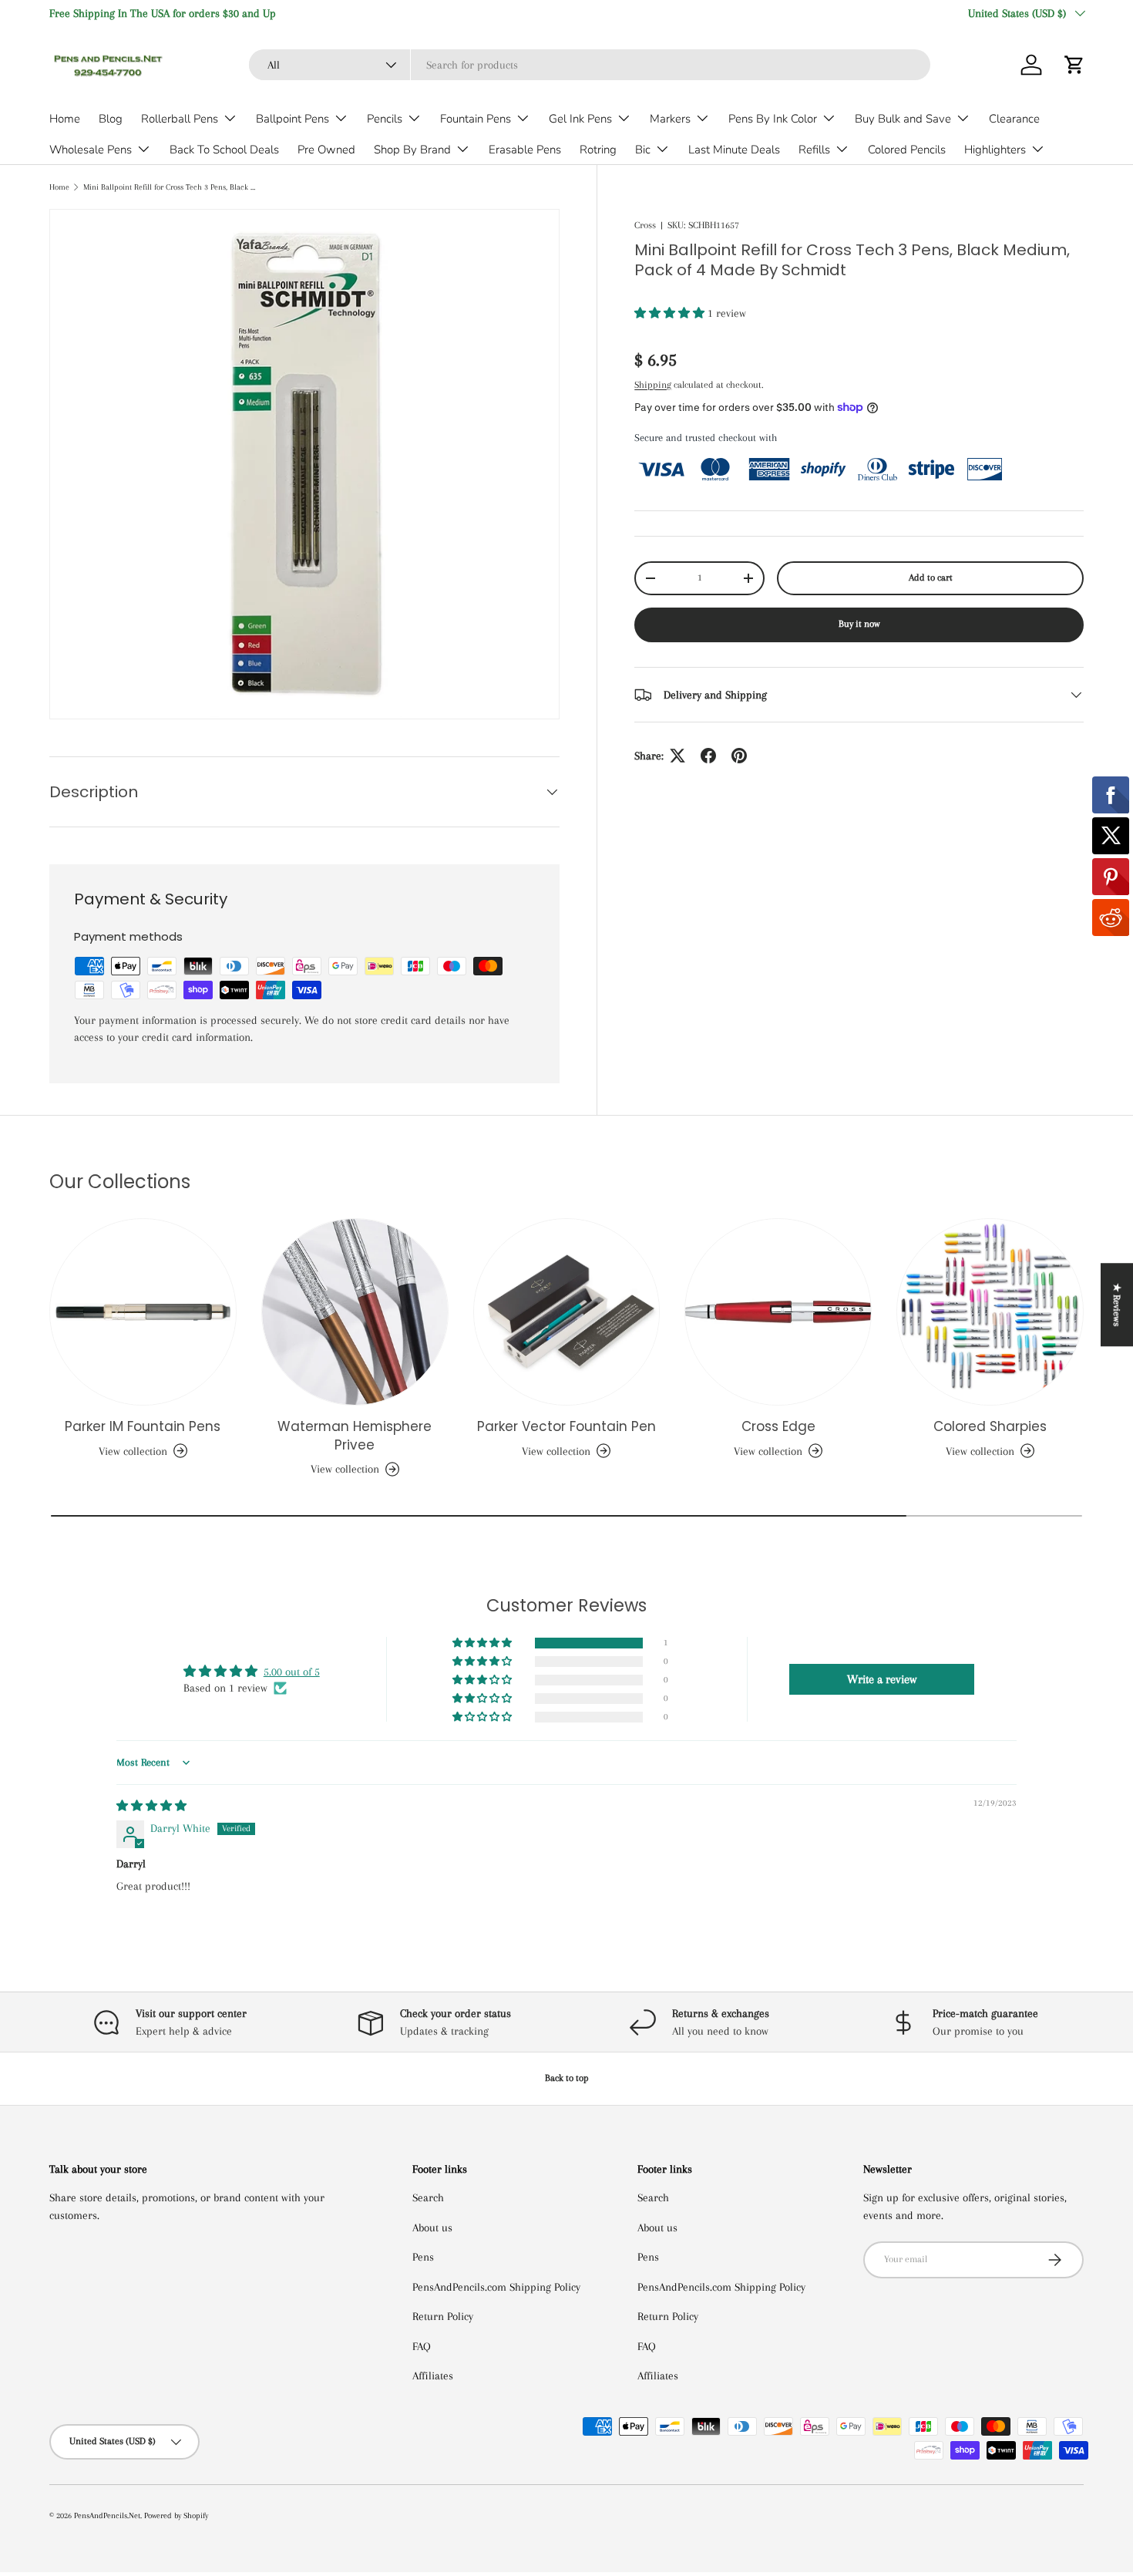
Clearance (1014, 119)
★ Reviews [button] (1117, 1305)
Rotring (598, 150)
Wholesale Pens (91, 150)
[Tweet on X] (677, 756)
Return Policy (443, 2316)
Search (428, 2197)
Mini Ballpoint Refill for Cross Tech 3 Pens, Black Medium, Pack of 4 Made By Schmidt (170, 187)
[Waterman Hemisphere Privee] (355, 1312)
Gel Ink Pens (580, 119)
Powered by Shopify (176, 2515)
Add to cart (931, 577)
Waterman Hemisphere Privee (355, 1436)
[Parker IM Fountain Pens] (143, 1312)
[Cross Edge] (778, 1312)
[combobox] (590, 65)
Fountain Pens (476, 119)
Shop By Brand (412, 150)
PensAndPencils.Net (107, 2515)
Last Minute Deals (734, 150)
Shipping (653, 385)
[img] (151, 1806)
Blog (111, 119)
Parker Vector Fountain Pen (566, 1426)
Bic (643, 150)
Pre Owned (326, 150)
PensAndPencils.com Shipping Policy (496, 2287)
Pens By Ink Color (773, 119)
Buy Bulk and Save (903, 119)
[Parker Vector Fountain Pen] (567, 1312)
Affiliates (433, 2376)
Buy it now (859, 624)
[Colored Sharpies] (990, 1312)
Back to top (567, 2078)
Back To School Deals (224, 150)
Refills (814, 150)
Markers (670, 119)
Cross (645, 225)
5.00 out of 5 (292, 1672)
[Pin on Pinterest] (739, 756)
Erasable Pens (525, 150)
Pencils (385, 119)
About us (432, 2227)
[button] (1074, 65)
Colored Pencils (907, 150)
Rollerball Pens (180, 119)
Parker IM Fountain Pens (143, 1426)
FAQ (422, 2346)
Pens (423, 2257)
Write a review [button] (882, 1679)
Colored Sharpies (990, 1426)
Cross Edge (778, 1426)
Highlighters (995, 150)
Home (65, 119)
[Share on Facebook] (708, 756)
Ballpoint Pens (292, 119)
